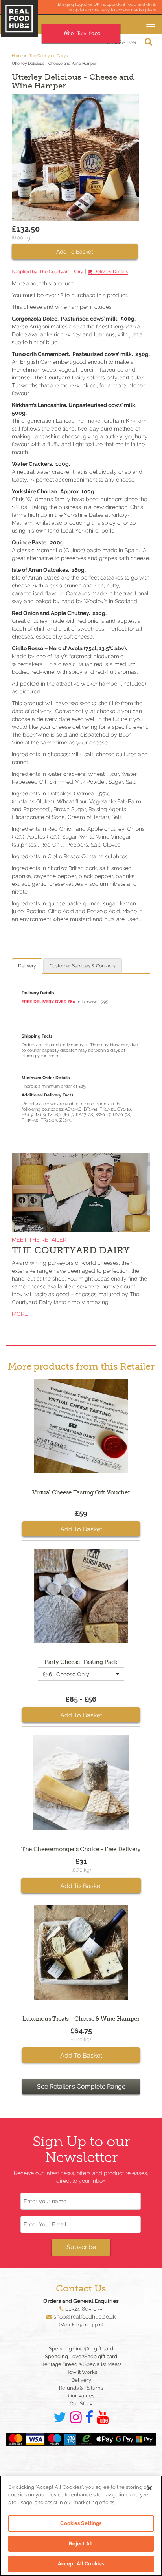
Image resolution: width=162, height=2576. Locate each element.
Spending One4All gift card (81, 2349)
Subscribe (81, 2247)
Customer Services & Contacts (83, 966)
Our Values (81, 2396)
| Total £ (86, 33)
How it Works (81, 2372)
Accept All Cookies (81, 2564)
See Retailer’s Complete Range (81, 2086)
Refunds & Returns (81, 2388)
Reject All (81, 2544)
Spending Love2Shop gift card (81, 2356)
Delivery (27, 966)
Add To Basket (75, 252)
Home (17, 56)
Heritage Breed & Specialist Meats (81, 2364)
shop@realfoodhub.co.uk (85, 2317)
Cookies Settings (81, 2523)
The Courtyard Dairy (47, 56)
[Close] (149, 2488)
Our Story (81, 2404)
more (20, 1314)
